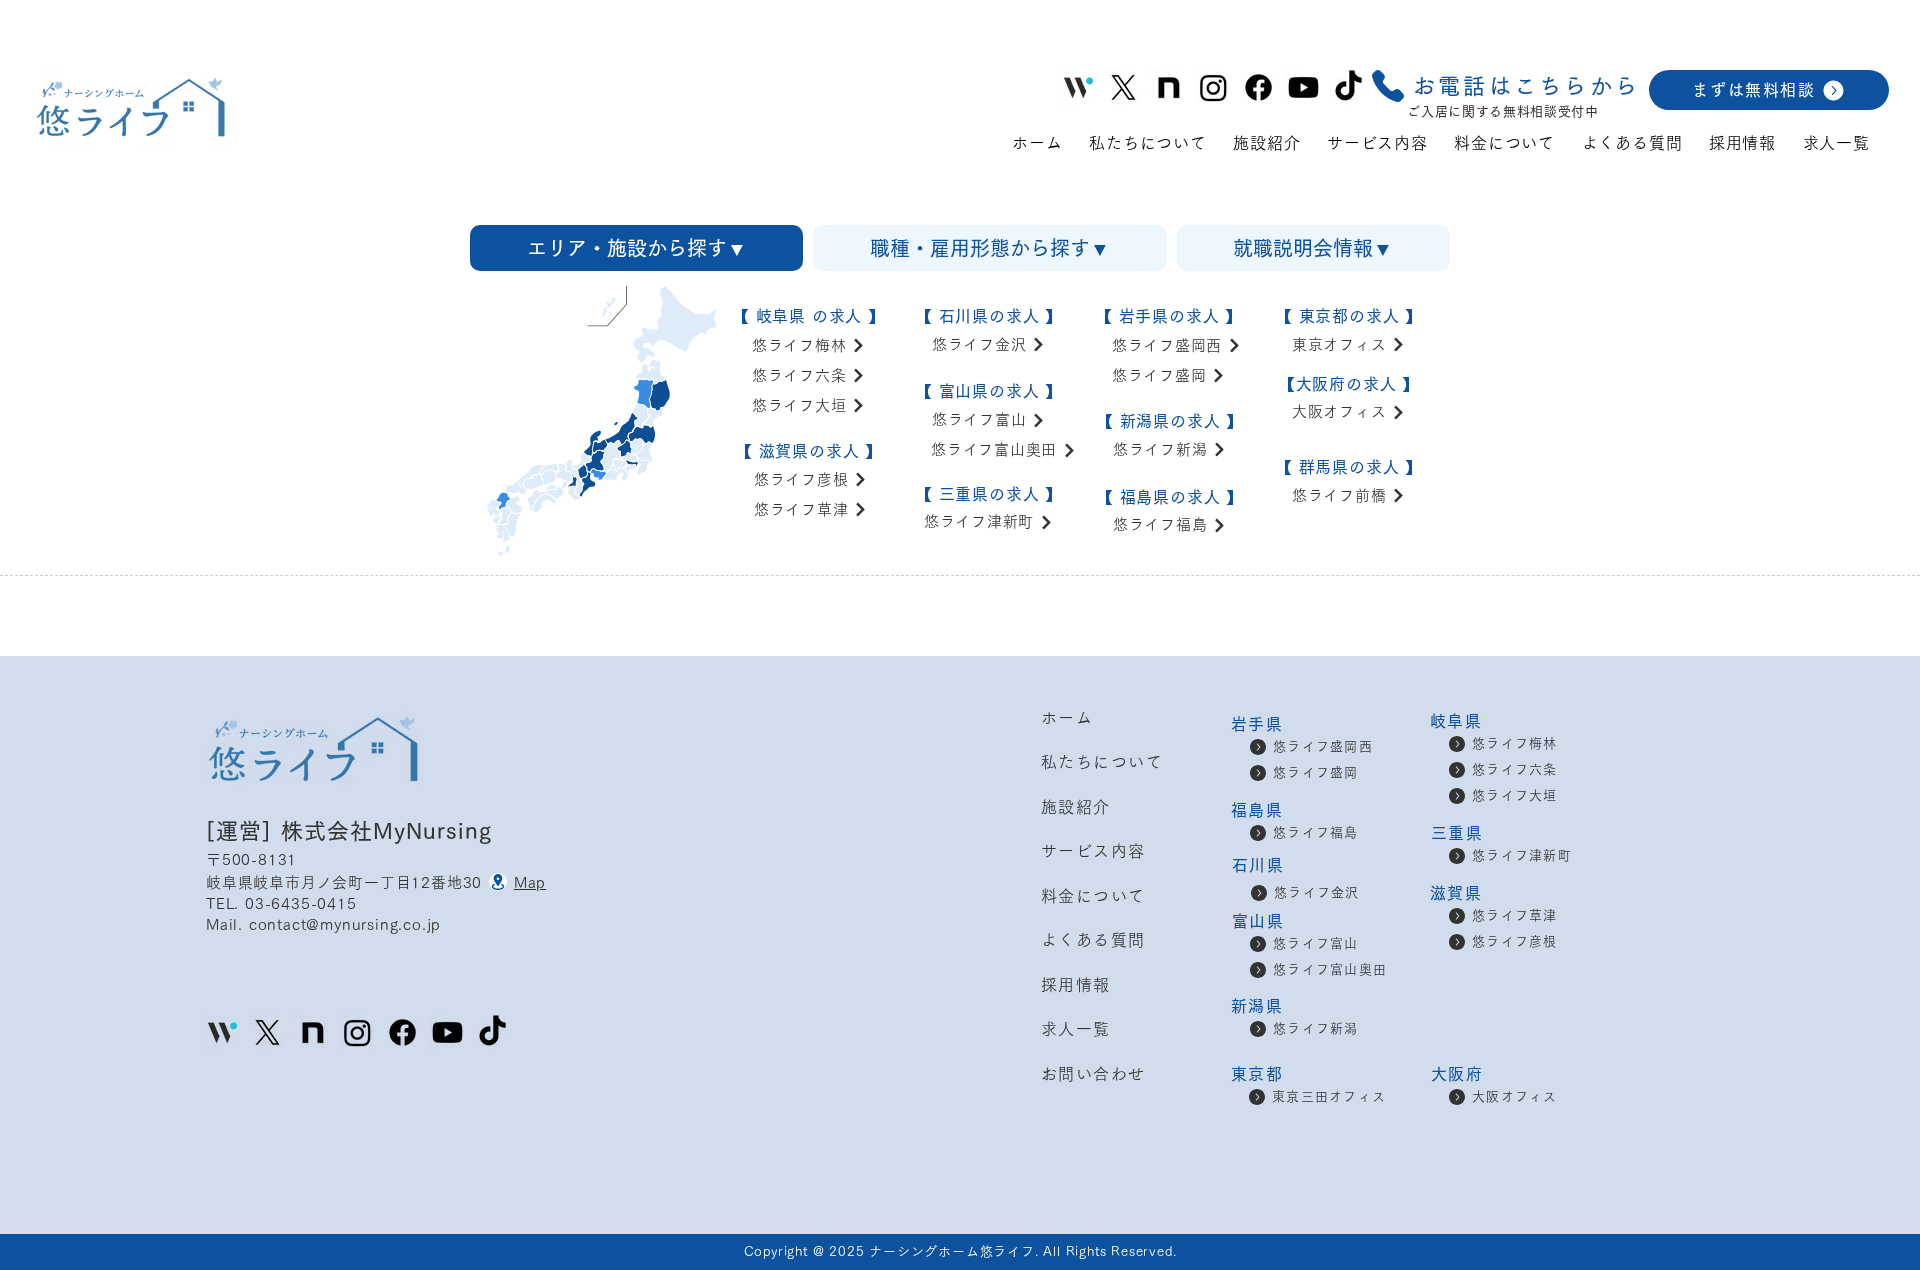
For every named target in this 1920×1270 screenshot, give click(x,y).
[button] (1504, 86)
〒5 (219, 859)
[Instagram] (1213, 87)
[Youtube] (1303, 87)
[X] (1123, 87)
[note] (1168, 87)
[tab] (636, 248)
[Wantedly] (222, 1032)
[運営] (243, 831)
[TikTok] (1348, 87)
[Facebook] (1258, 87)
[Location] (498, 882)
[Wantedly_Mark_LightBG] (1078, 87)
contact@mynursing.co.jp (345, 924)
